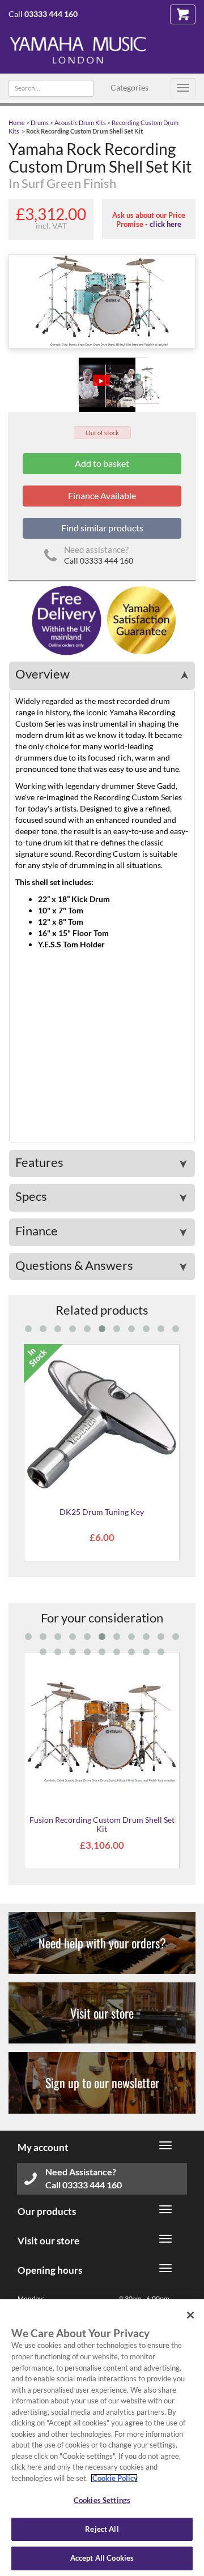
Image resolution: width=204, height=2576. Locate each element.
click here (165, 224)
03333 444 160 (51, 14)
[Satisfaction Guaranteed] (140, 619)
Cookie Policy (114, 2478)
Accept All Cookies (102, 2558)
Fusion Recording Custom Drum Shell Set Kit (102, 1824)
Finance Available (102, 495)
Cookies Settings (102, 2500)
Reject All (102, 2529)
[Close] (190, 2315)
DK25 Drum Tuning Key (102, 1512)
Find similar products (102, 528)
